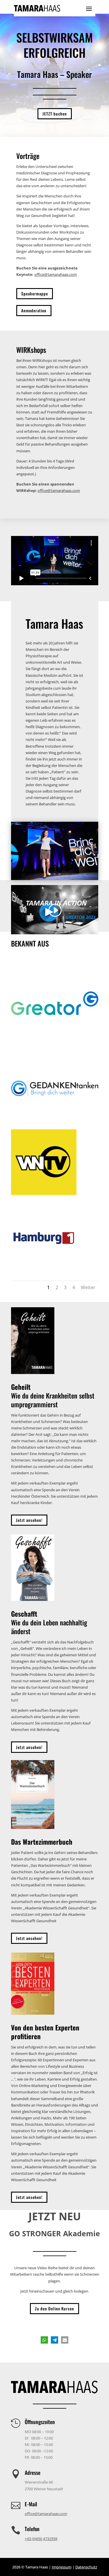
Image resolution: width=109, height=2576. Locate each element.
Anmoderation (34, 310)
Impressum (62, 2567)
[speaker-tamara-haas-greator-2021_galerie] (55, 879)
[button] (44, 2340)
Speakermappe (35, 293)
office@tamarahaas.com (56, 274)
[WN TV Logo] (44, 1194)
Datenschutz (86, 2567)
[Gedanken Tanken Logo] (55, 1118)
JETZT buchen (55, 114)
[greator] (55, 1046)
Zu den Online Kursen (54, 2308)
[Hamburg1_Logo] (44, 1269)
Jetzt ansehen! (29, 1520)
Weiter (88, 1287)
